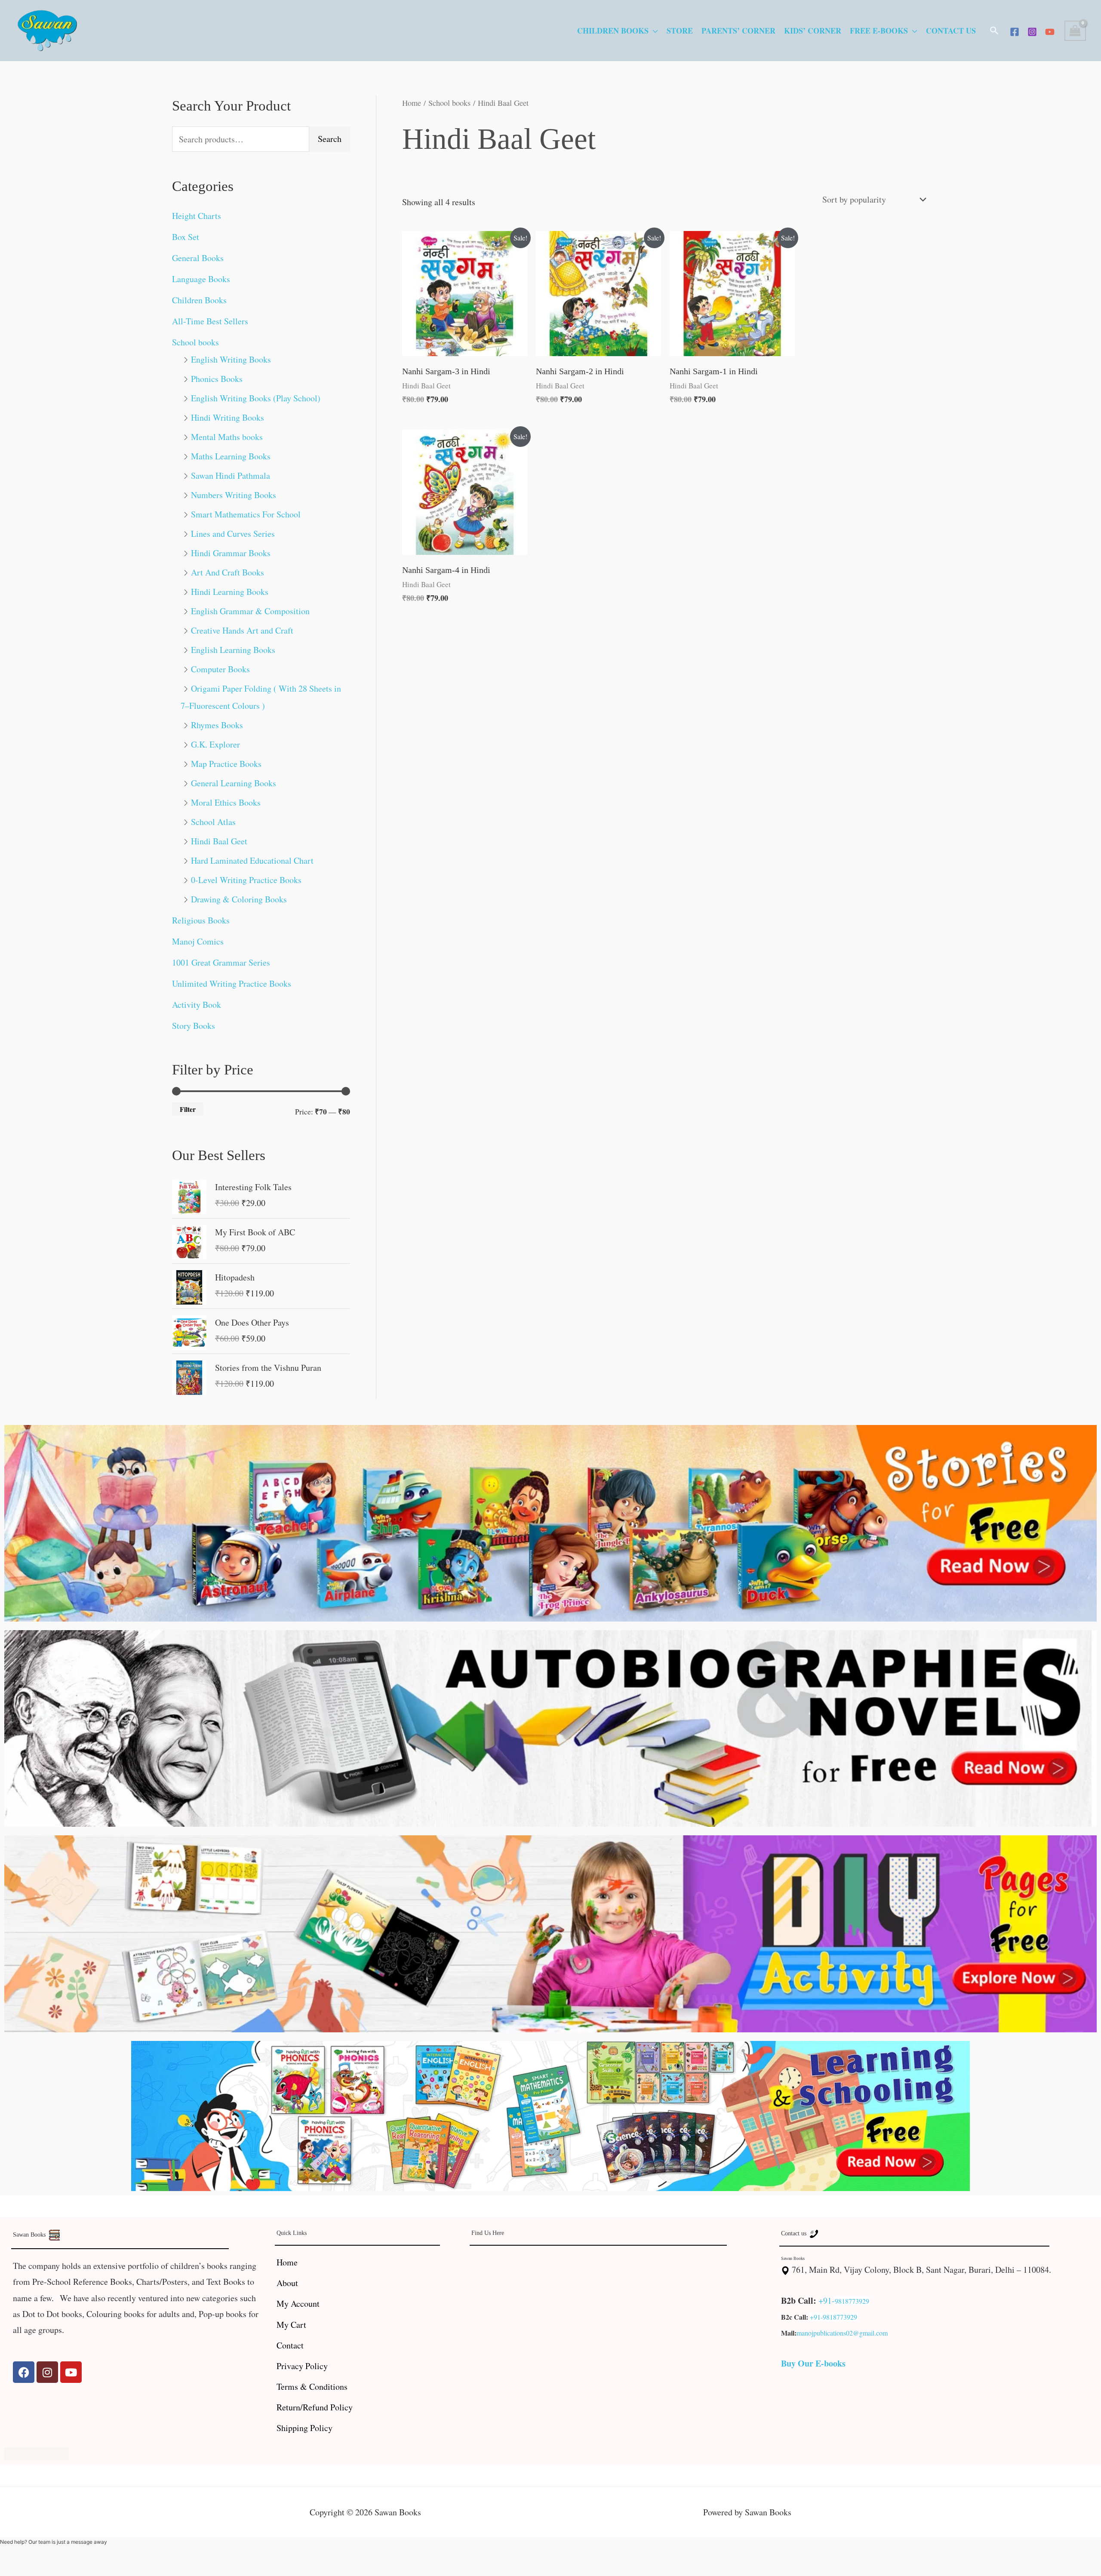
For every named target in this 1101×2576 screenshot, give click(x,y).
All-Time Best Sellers (210, 321)
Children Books (613, 31)
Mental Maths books (227, 437)
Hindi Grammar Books (231, 553)
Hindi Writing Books (228, 417)
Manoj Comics (198, 941)
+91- (827, 2301)
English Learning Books (233, 650)
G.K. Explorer (215, 744)
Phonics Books (217, 379)
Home (412, 103)
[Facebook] (1015, 32)
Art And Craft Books (228, 572)
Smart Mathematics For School (246, 514)
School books (195, 342)
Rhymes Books (217, 725)
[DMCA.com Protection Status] (37, 2452)
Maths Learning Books (231, 456)
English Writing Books (231, 359)
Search (330, 139)
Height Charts (197, 216)
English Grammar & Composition (250, 611)
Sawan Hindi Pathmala (231, 475)
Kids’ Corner (813, 31)
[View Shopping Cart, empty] (1075, 31)
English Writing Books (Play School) (256, 398)
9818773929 (852, 2301)
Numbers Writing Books (234, 495)
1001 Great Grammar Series (221, 962)
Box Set (186, 237)
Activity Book (197, 1005)
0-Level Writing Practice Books (246, 880)
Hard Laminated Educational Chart (252, 860)
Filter (188, 1109)
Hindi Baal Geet (219, 841)
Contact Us (951, 31)
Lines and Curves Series (233, 534)
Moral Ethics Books (226, 802)
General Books (198, 258)
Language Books (201, 279)
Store (680, 31)
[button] (994, 31)
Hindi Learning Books (230, 592)
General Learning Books (234, 783)
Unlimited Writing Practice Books (232, 983)
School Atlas (213, 822)
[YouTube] (1050, 32)
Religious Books (201, 920)
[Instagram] (1032, 32)
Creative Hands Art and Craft (242, 630)
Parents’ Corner (738, 31)
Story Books (194, 1026)
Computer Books (220, 669)
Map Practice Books (226, 764)
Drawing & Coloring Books (239, 899)
